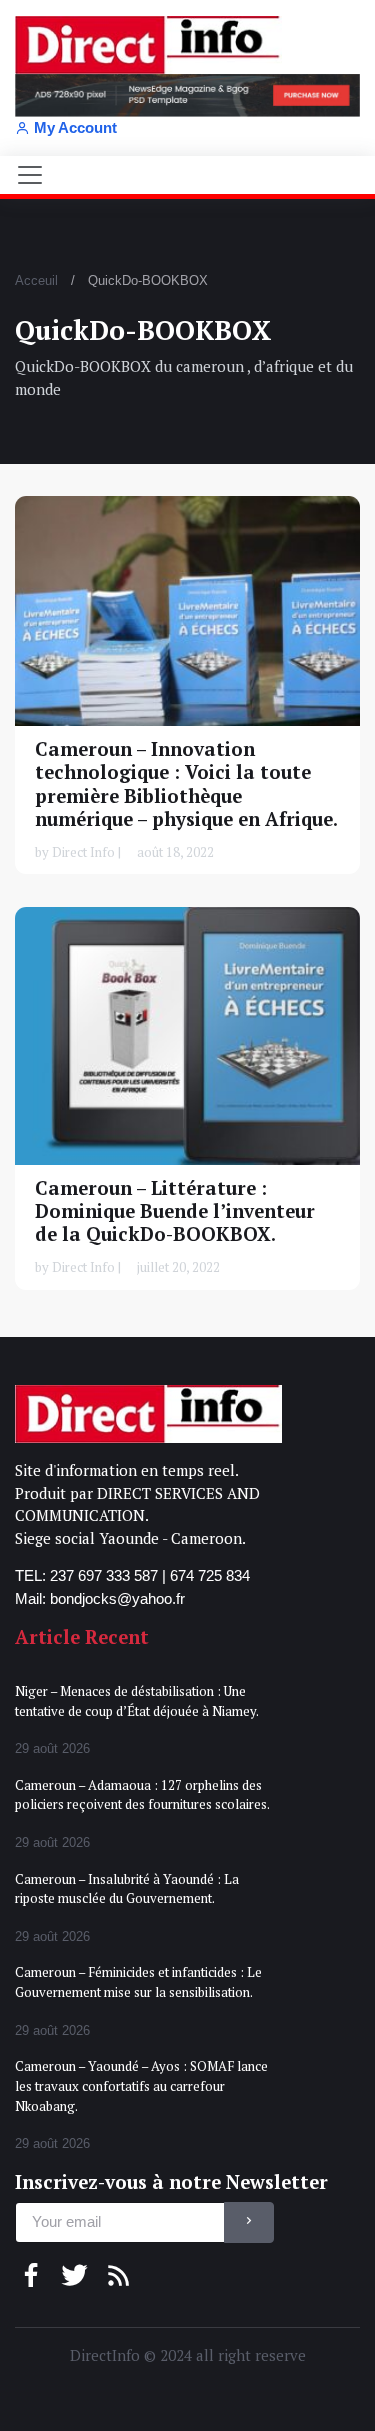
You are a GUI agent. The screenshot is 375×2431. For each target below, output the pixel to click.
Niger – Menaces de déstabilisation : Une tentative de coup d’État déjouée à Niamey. (137, 1701)
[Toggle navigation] (30, 175)
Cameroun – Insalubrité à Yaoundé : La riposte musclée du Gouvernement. (127, 1889)
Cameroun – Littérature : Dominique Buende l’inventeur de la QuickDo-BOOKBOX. (175, 1210)
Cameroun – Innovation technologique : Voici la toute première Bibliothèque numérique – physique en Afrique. (186, 784)
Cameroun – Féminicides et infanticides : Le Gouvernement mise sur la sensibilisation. (138, 1982)
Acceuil (36, 280)
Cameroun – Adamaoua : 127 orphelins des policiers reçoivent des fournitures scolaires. (142, 1795)
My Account (75, 127)
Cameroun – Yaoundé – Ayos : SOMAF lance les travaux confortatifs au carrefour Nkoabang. (141, 2085)
